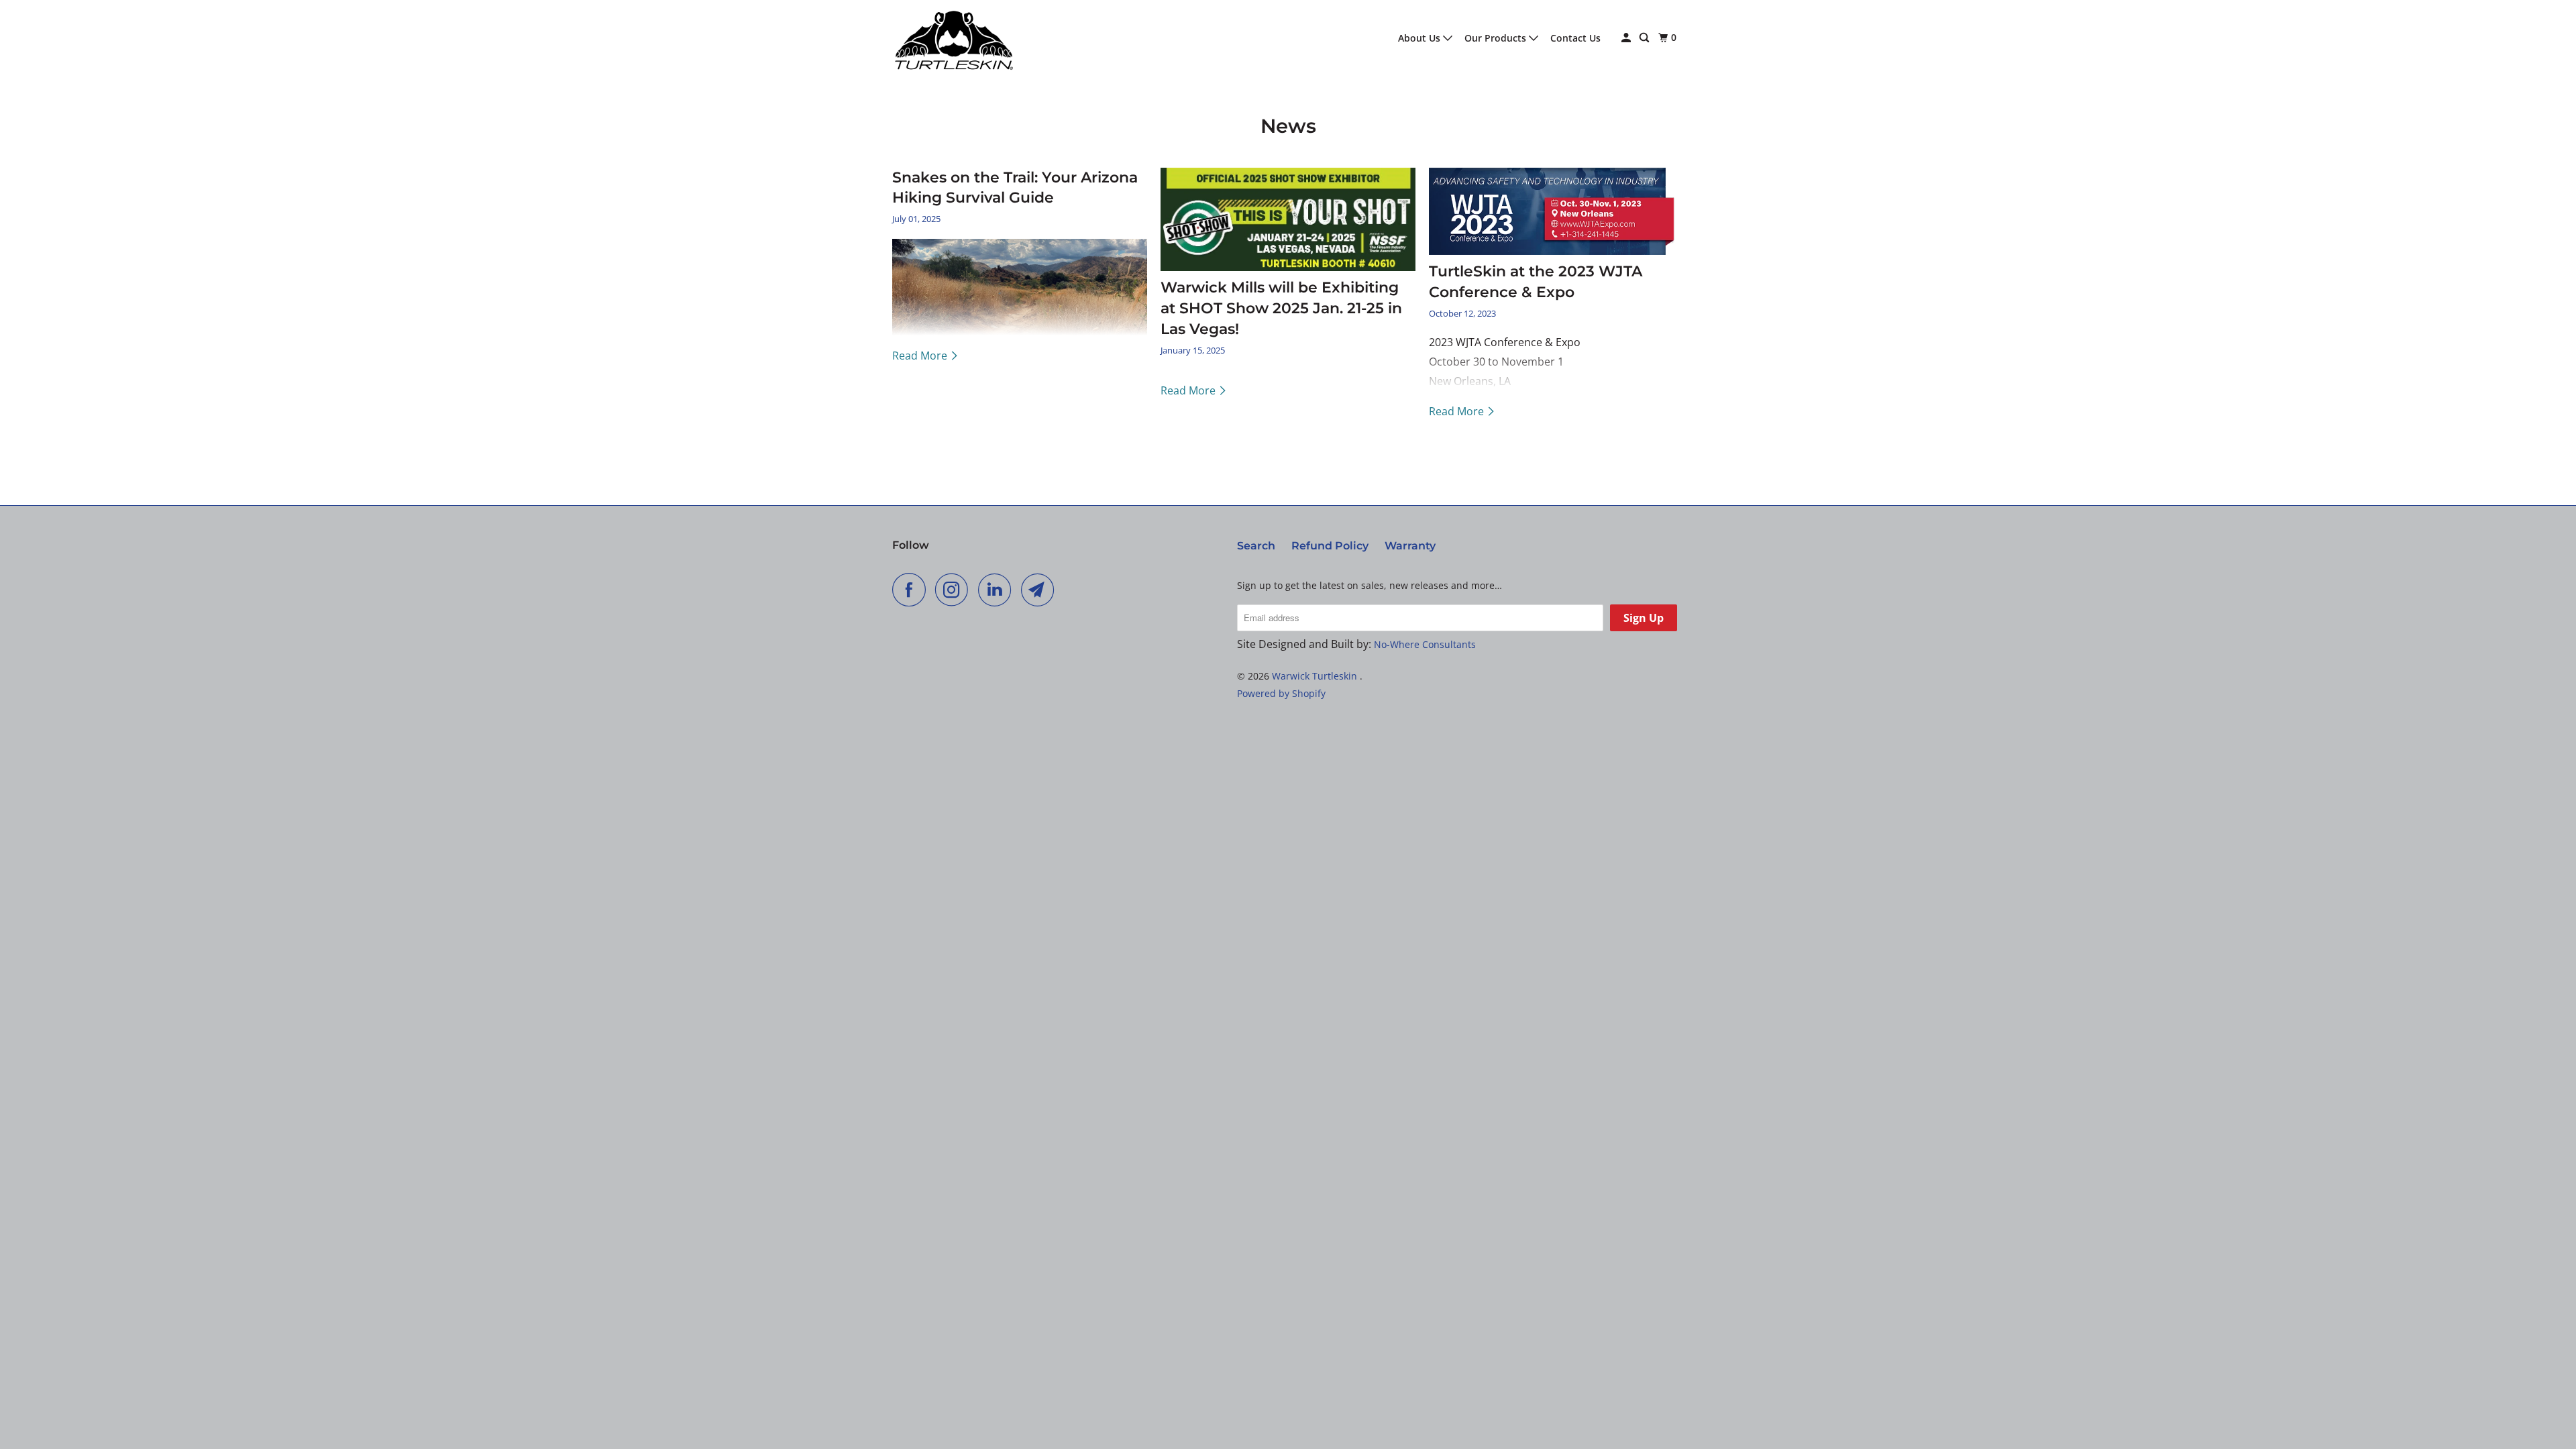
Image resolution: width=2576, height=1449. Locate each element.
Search (1256, 546)
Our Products (1497, 38)
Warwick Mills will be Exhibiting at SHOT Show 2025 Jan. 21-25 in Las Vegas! (1281, 308)
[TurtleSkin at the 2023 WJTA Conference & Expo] (1556, 211)
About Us (1420, 38)
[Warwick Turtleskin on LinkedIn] (998, 590)
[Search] (1645, 38)
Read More (921, 356)
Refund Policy (1330, 546)
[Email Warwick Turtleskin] (1041, 590)
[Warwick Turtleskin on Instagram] (955, 590)
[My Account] (1627, 38)
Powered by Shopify (1281, 693)
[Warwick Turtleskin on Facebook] (912, 590)
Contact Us (1575, 38)
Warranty (1410, 546)
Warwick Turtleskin (1316, 676)
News (1288, 126)
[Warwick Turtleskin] (953, 38)
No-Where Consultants (1425, 644)
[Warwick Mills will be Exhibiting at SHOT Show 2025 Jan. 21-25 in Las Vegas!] (1288, 220)
